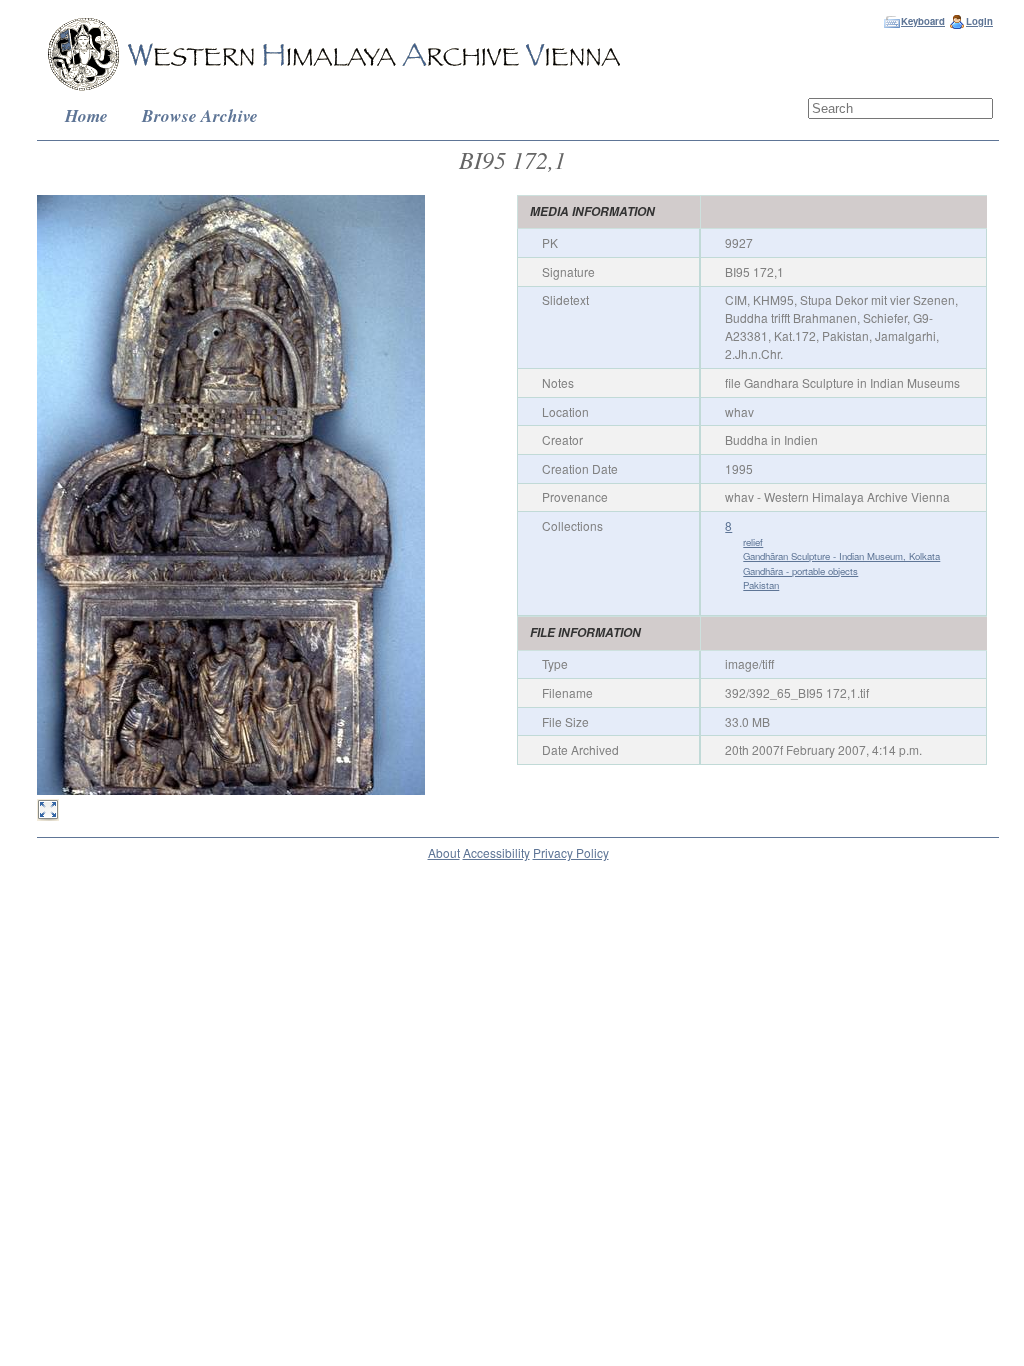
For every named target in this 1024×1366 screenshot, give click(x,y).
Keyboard (923, 21)
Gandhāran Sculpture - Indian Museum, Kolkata (841, 556)
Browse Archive (200, 115)
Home (86, 115)
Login (979, 21)
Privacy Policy (571, 852)
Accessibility (496, 852)
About (444, 852)
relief (753, 542)
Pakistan (761, 585)
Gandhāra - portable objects (800, 571)
